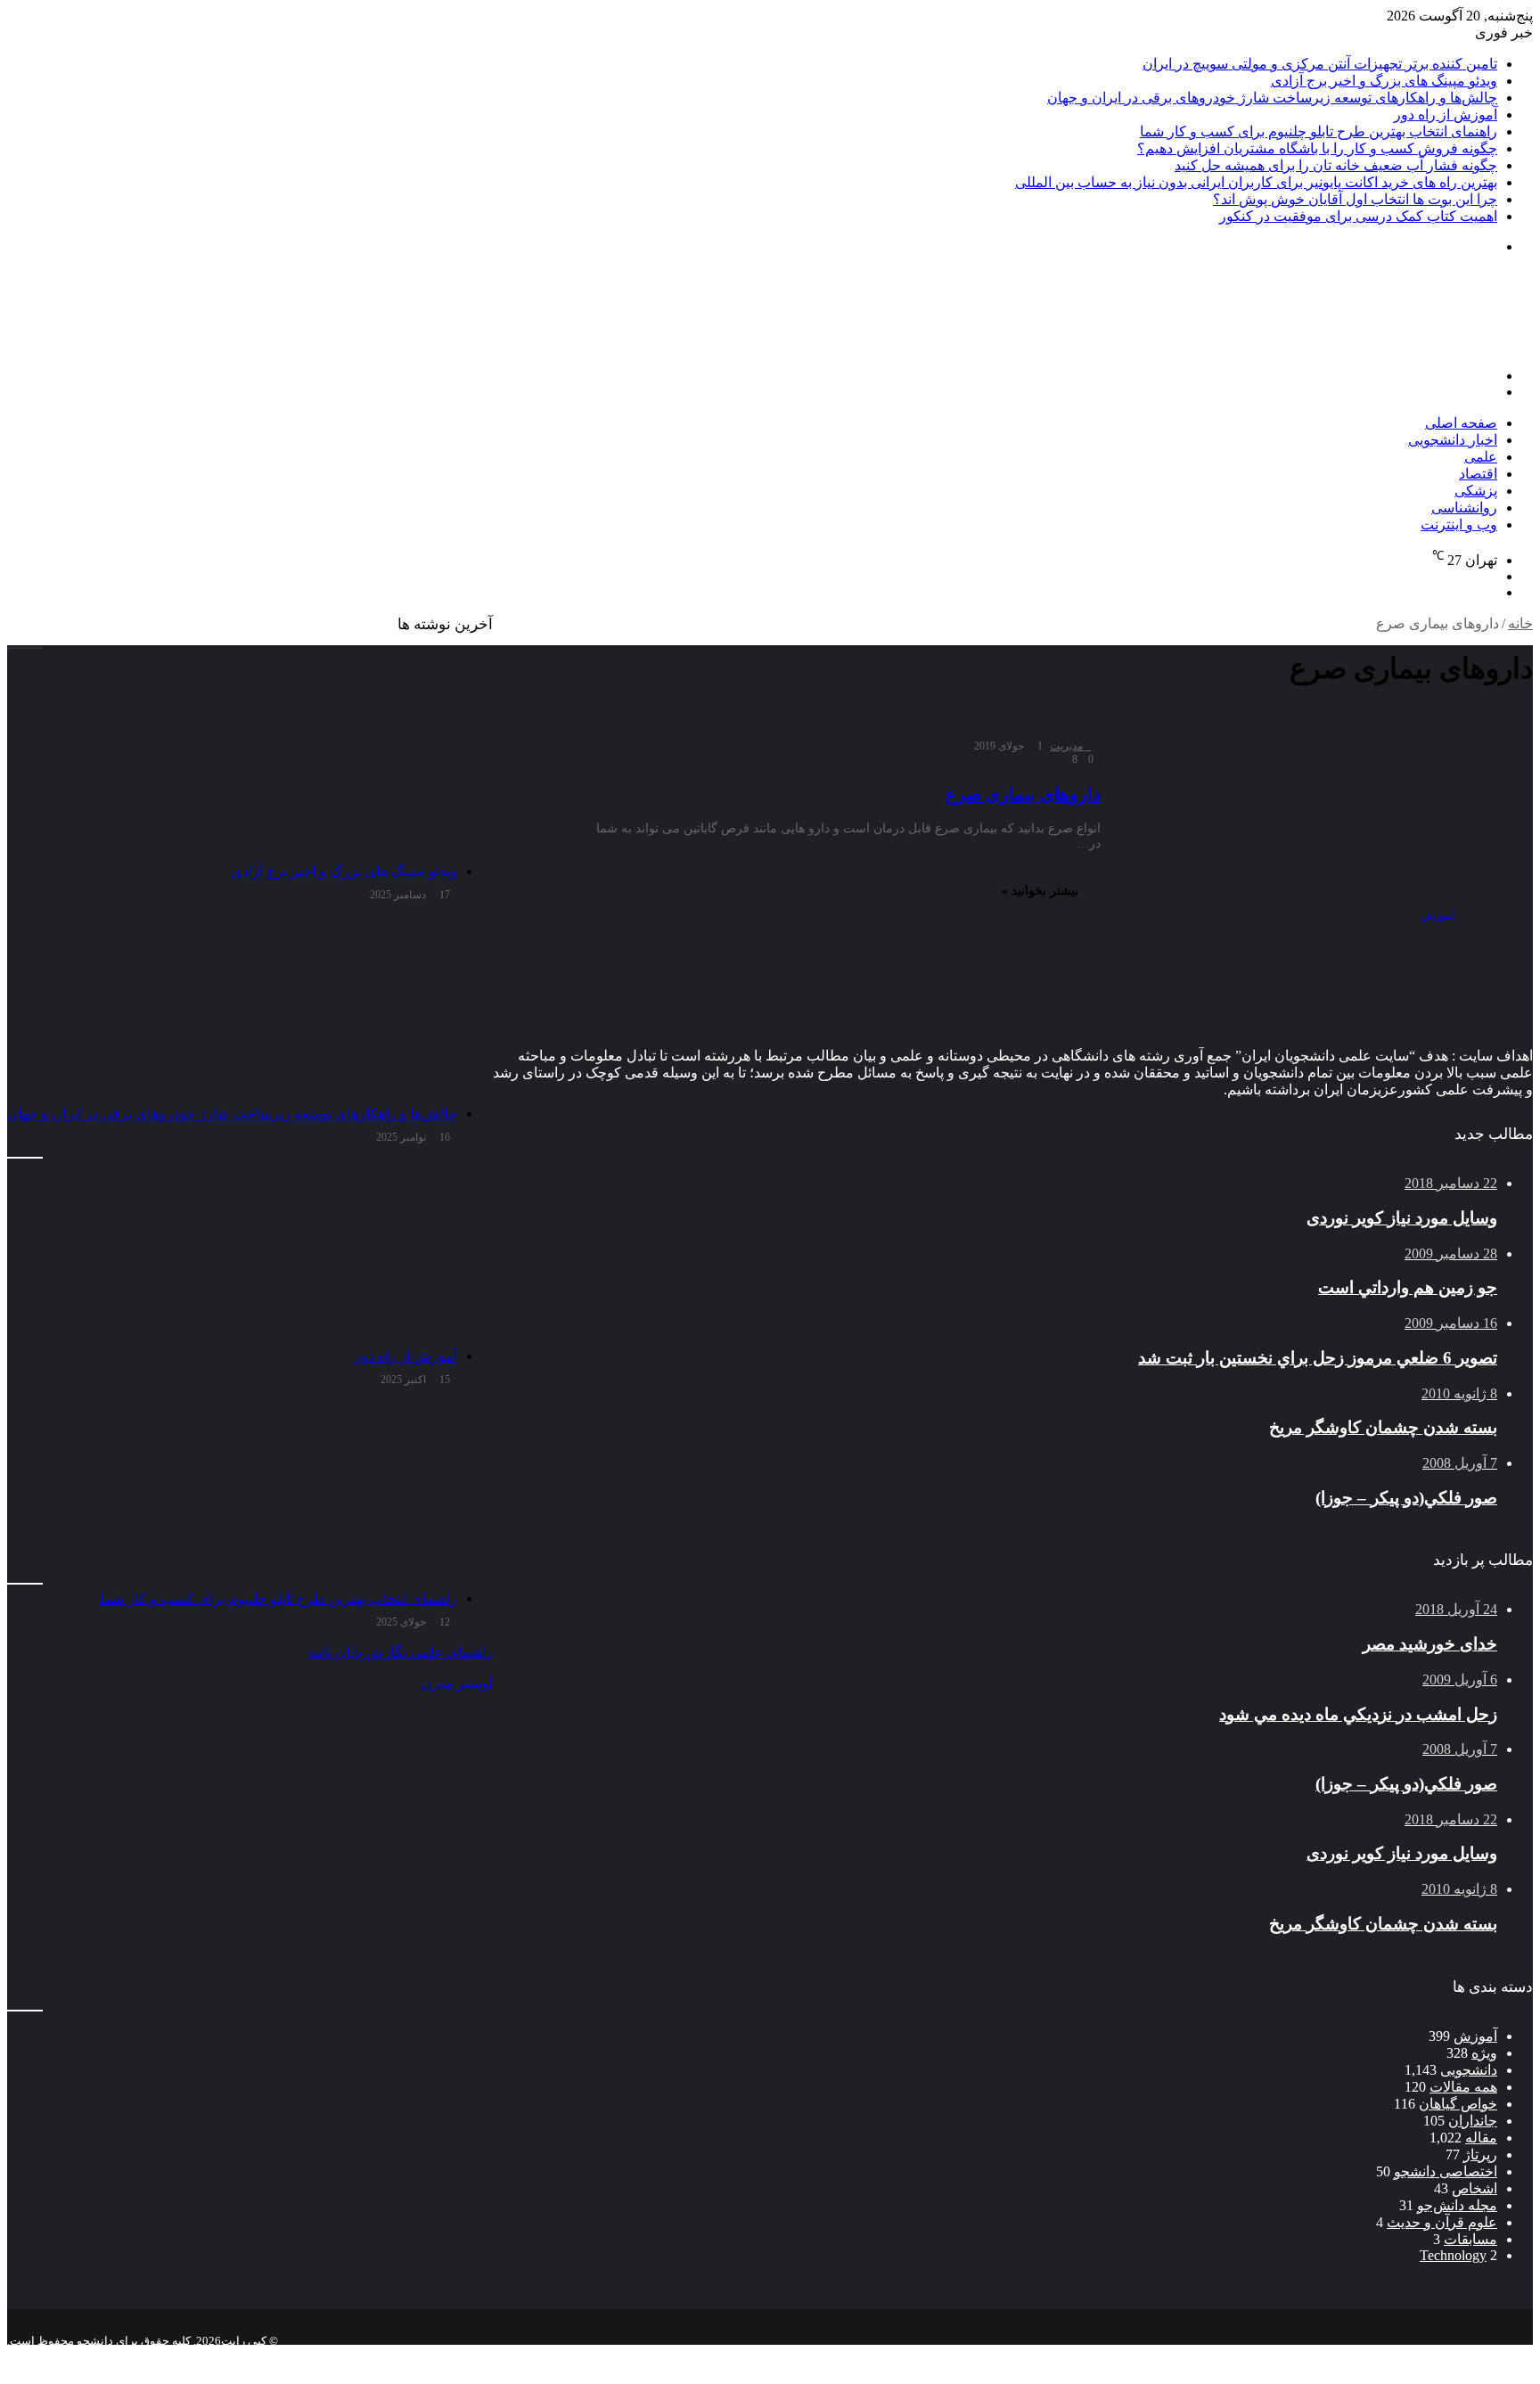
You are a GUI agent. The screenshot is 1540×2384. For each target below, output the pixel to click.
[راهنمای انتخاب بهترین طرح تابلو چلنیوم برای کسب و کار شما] (232, 1492)
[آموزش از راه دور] (232, 1249)
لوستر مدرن (457, 1683)
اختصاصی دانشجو (1446, 2171)
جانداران (1473, 2121)
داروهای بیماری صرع (1023, 794)
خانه (1520, 623)
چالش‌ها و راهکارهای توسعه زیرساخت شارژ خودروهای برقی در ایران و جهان (1272, 98)
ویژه (1484, 2053)
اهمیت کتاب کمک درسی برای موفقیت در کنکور (1358, 216)
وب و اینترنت (1459, 524)
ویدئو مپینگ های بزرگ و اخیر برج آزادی (1384, 81)
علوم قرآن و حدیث (1442, 2222)
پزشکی (1476, 491)
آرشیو (1476, 2355)
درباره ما (1347, 2355)
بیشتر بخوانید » (1040, 891)
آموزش (1475, 2036)
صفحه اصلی (1461, 423)
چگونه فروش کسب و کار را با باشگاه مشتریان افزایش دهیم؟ (1317, 148)
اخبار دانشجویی (1453, 440)
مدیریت (1066, 746)
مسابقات (1470, 2239)
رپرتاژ (1480, 2155)
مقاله (1481, 2138)
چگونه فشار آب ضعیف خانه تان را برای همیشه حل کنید (1336, 165)
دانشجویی (1469, 2070)
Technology (1453, 2255)
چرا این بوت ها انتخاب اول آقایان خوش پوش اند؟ (1355, 199)
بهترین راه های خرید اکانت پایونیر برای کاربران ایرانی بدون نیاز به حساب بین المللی (1256, 182)
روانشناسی (1464, 508)
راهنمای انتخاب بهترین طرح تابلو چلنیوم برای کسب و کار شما (1319, 131)
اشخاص (1474, 2188)
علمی (1481, 457)
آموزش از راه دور (1446, 115)
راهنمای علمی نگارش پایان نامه (400, 1652)
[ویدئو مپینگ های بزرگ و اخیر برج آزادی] (232, 765)
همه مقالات (1463, 2087)
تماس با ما (1416, 2355)
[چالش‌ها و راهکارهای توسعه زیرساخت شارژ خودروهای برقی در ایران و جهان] (232, 1007)
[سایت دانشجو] (1408, 345)
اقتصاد (1478, 474)
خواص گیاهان (1458, 2104)
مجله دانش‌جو (1457, 2205)
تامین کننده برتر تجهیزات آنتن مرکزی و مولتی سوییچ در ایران (1320, 64)
